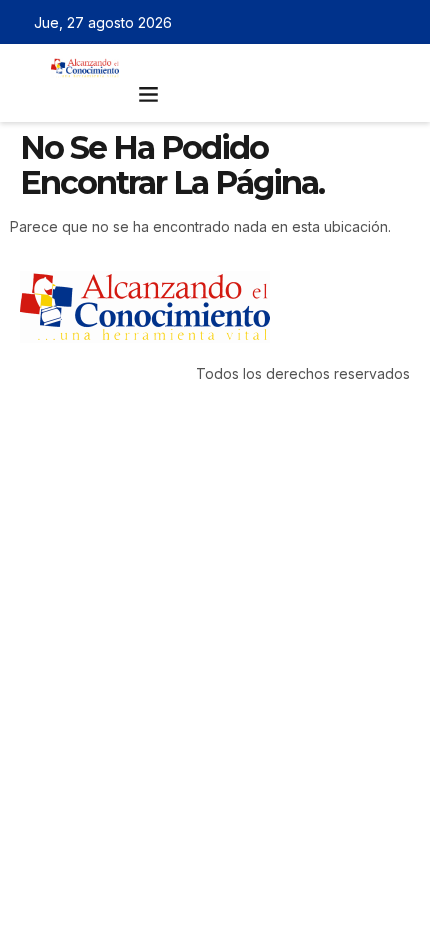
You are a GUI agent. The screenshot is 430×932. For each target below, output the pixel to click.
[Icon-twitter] (345, 22)
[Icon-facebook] (316, 22)
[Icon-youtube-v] (403, 22)
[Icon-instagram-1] (374, 22)
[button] (149, 94)
